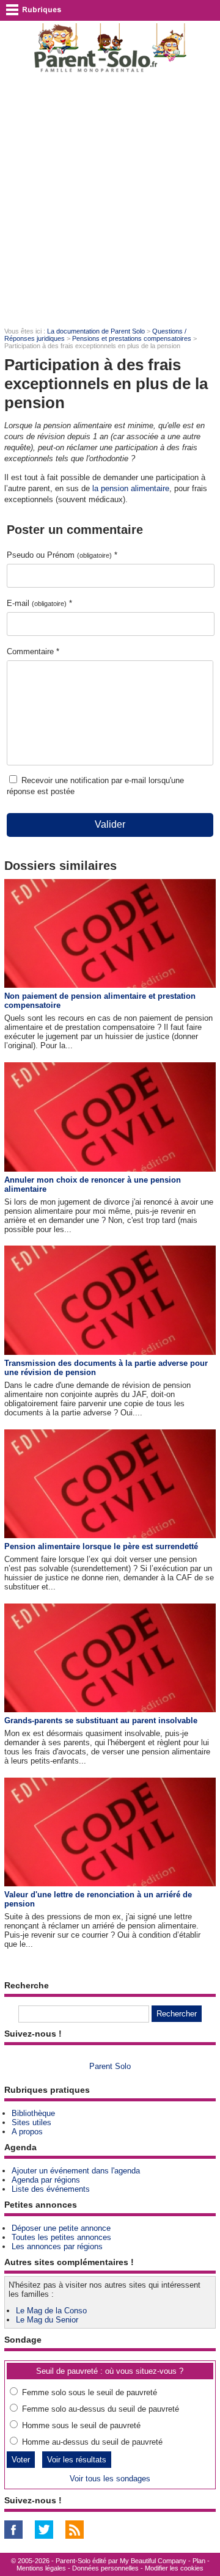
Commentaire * (33, 651)
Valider (110, 824)
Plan (199, 2561)
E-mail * (39, 603)
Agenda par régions (46, 2180)
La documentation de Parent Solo (96, 331)
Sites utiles (31, 2122)
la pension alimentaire (131, 488)
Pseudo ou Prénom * (62, 555)
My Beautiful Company (153, 2561)
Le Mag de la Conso (51, 2311)
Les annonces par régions (57, 2246)
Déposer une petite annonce (61, 2228)
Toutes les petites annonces (61, 2237)
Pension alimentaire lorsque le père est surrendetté (101, 1546)
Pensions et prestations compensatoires (132, 338)
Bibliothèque (33, 2113)
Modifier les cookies (174, 2568)
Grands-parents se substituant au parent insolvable (101, 1720)
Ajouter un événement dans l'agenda (76, 2171)
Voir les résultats (77, 2460)
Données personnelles (105, 2568)
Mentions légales (41, 2568)
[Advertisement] (110, 199)
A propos (27, 2132)
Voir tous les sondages (110, 2479)
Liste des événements (51, 2189)
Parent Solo (110, 2066)
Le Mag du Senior (47, 2320)
